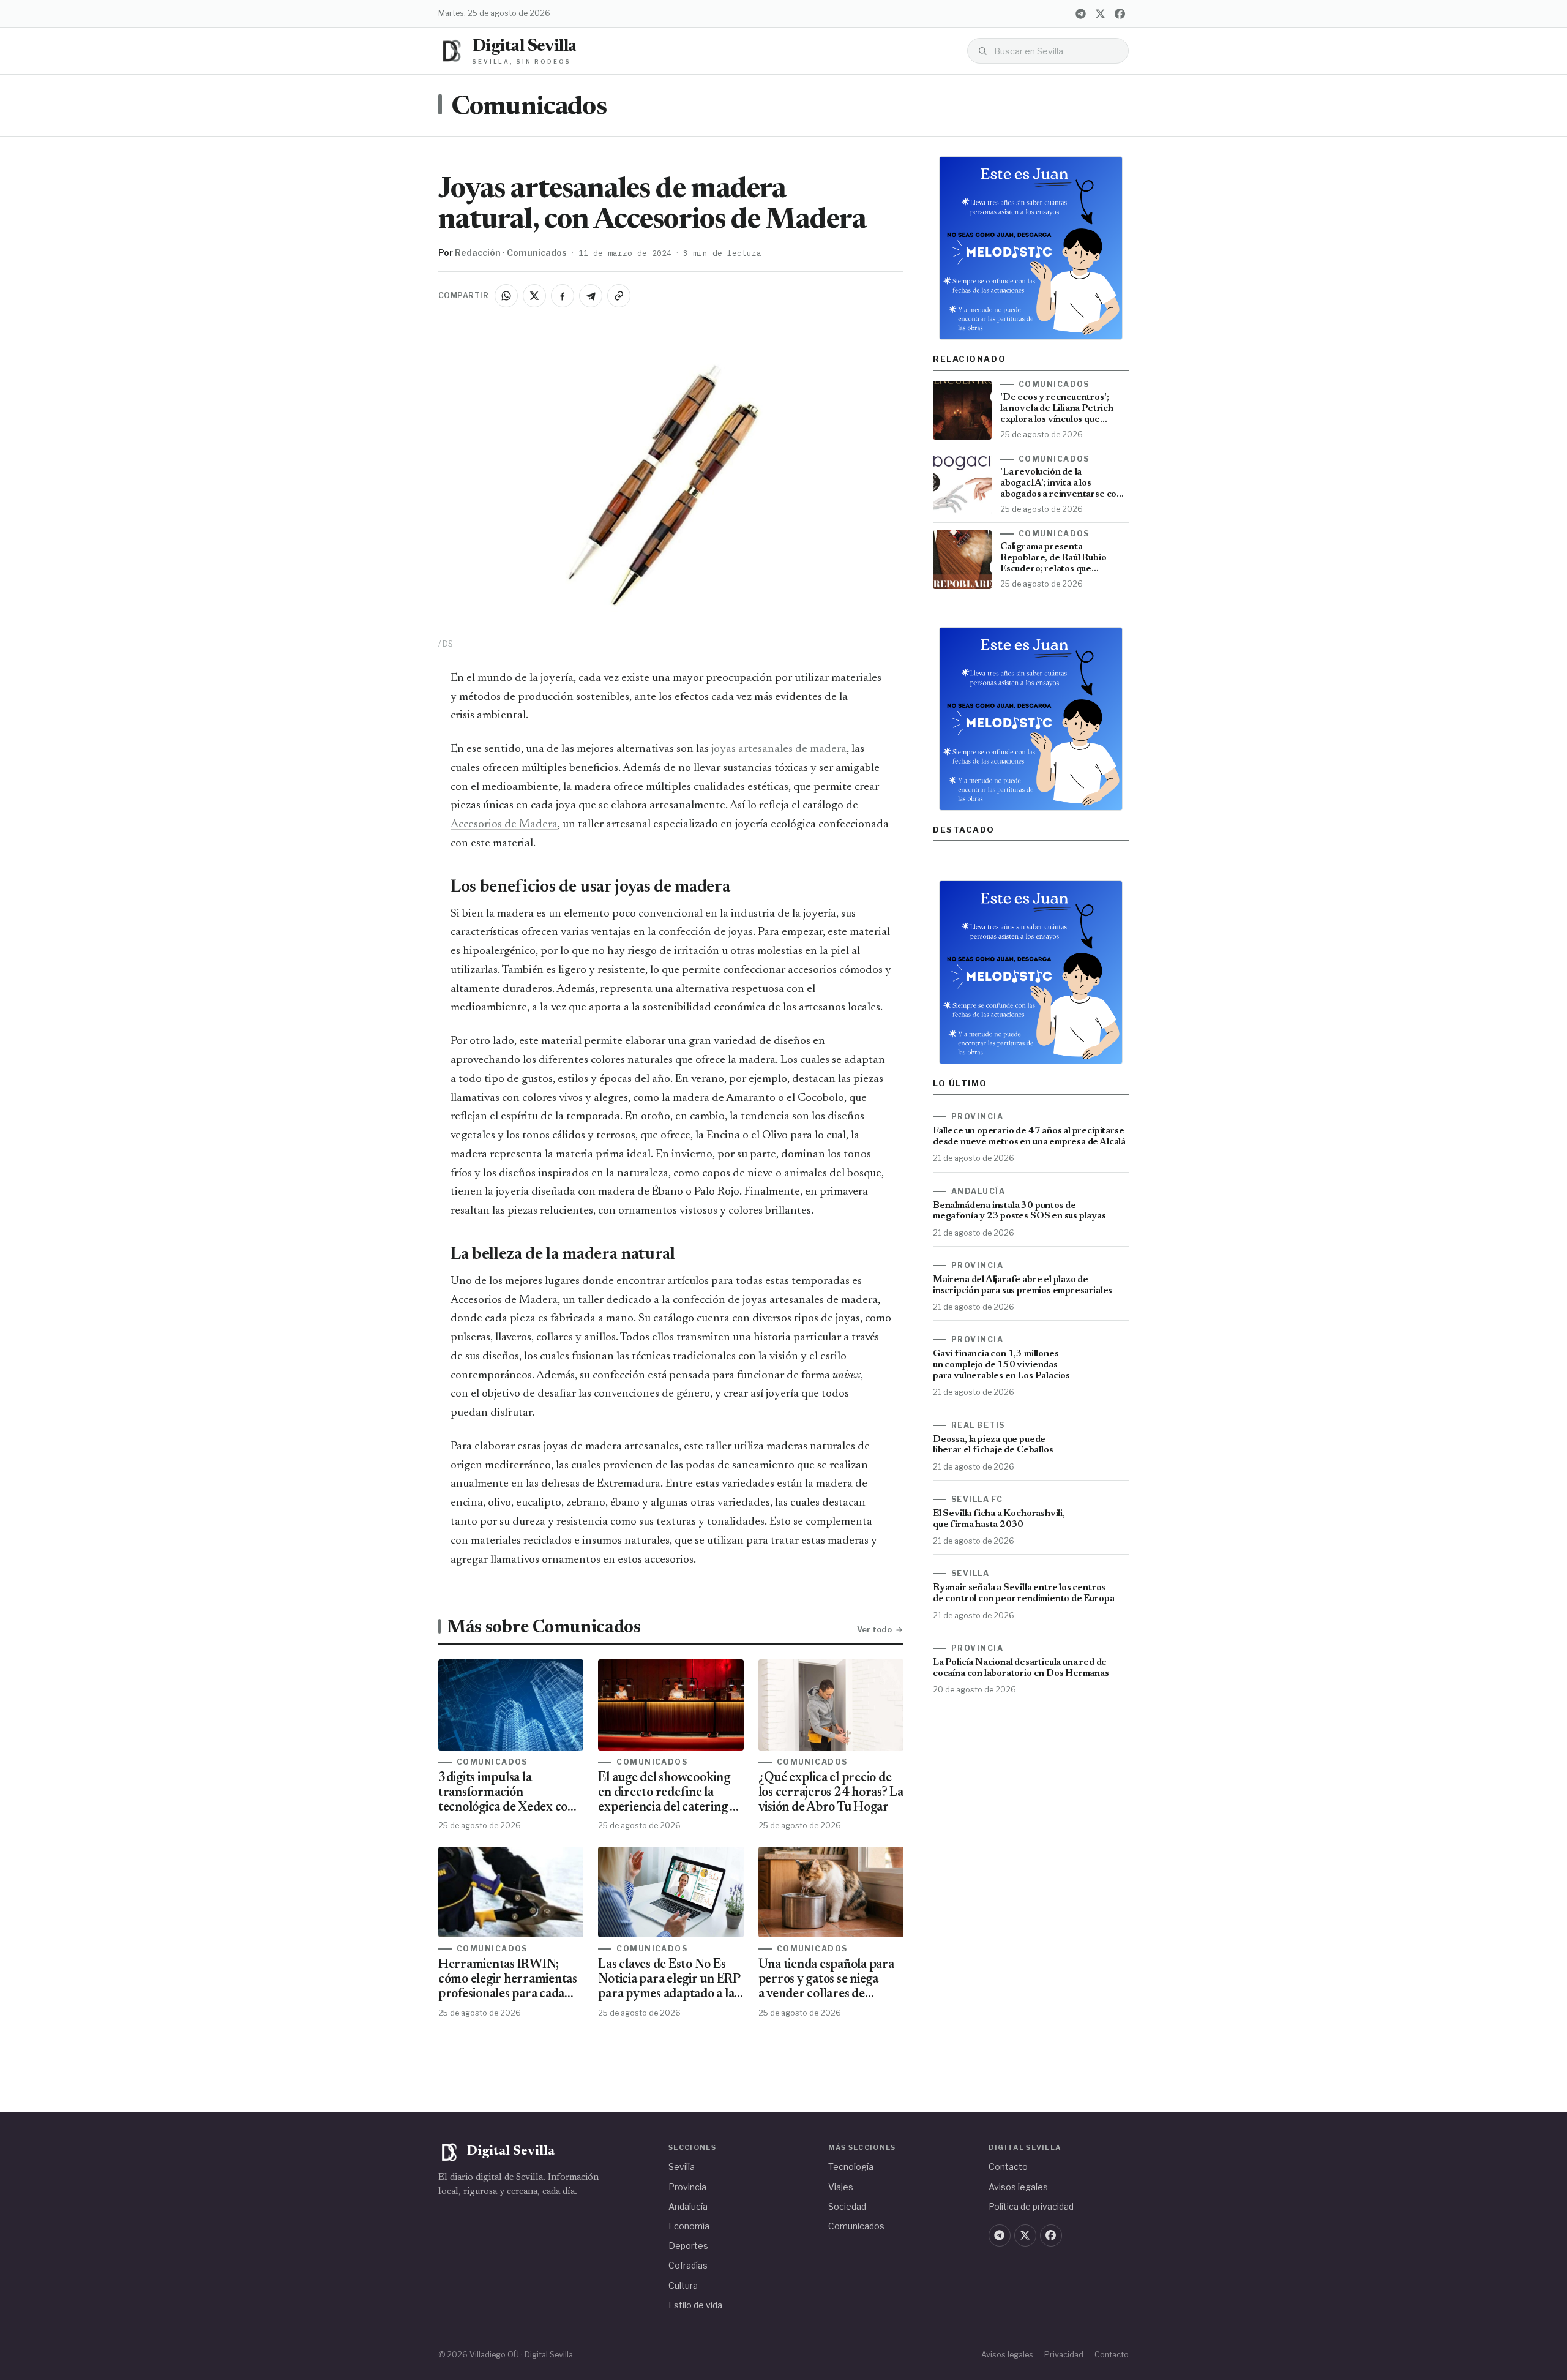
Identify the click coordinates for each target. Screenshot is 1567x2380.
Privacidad (1064, 2355)
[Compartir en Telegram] (591, 296)
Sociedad (847, 2206)
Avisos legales (1018, 2187)
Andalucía (688, 2206)
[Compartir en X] (534, 296)
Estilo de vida (695, 2305)
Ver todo (874, 1629)
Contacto (1008, 2167)
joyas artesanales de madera (779, 749)
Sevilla (682, 2167)
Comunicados (529, 108)
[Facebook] (1120, 13)
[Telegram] (1080, 13)
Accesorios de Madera (504, 824)
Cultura (683, 2285)
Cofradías (688, 2265)
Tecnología (851, 2167)
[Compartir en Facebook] (563, 296)
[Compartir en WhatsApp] (506, 296)
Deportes (688, 2246)
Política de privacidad (1031, 2206)
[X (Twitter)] (1100, 13)
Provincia (687, 2187)
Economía (689, 2226)
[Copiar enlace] (619, 296)
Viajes (841, 2187)
